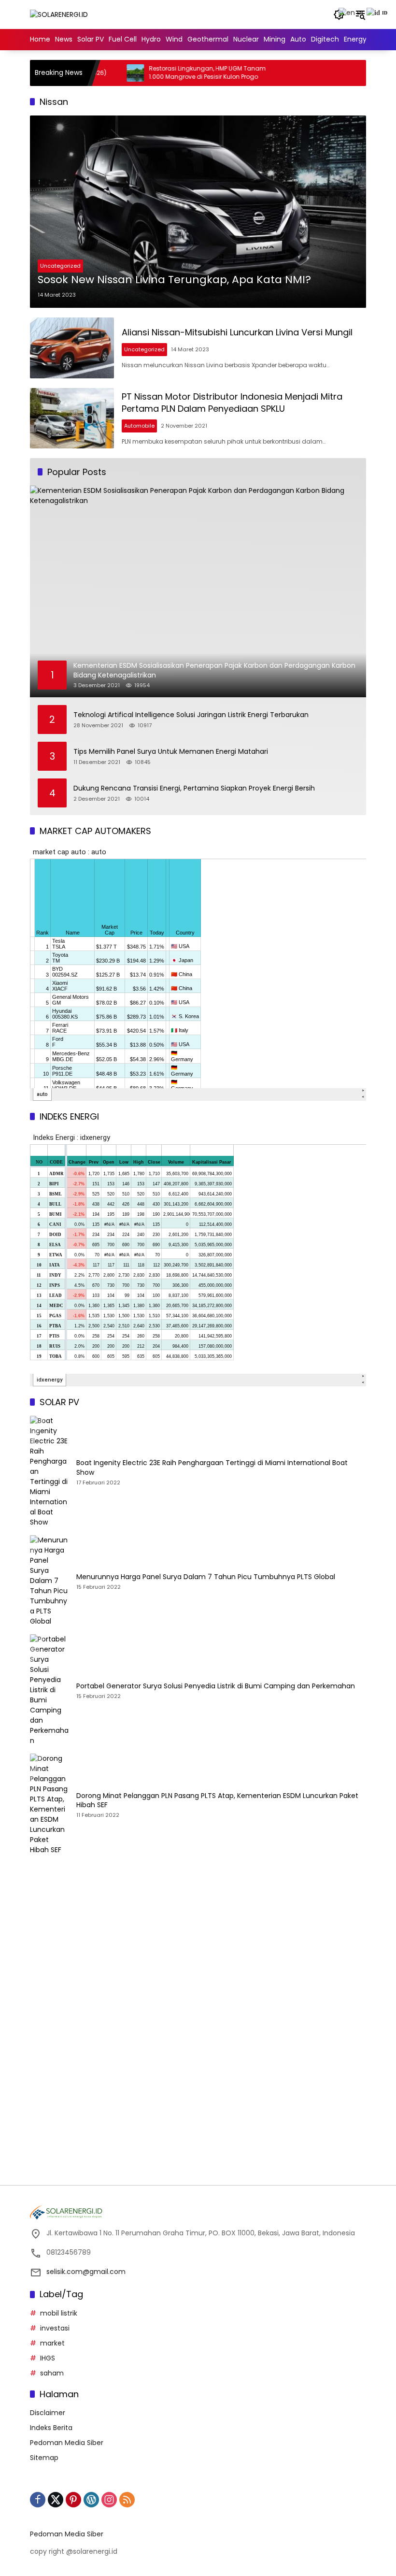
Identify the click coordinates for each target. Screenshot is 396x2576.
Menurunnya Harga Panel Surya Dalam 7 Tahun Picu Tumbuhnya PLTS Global (206, 1577)
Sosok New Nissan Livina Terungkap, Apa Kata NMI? (174, 280)
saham (52, 2373)
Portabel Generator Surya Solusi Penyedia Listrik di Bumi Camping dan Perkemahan (216, 1686)
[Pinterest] (73, 2500)
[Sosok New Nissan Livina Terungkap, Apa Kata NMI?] (198, 212)
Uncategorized (60, 266)
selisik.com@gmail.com (86, 2272)
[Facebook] (38, 2500)
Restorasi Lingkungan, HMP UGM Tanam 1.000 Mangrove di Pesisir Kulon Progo (170, 73)
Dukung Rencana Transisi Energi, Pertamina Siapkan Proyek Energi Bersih (194, 788)
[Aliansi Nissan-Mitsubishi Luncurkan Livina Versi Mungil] (72, 348)
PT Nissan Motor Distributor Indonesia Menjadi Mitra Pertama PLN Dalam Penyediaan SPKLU (232, 403)
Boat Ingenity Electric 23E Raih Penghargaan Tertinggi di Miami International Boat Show (212, 1468)
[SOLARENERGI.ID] (59, 14)
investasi (55, 2328)
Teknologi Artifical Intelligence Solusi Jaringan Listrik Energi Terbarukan (191, 715)
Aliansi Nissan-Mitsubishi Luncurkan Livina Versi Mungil (237, 332)
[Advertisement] (198, 1953)
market (52, 2343)
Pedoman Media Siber (67, 2443)
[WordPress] (91, 2500)
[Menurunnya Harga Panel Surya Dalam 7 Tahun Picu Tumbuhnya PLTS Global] (49, 1581)
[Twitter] (56, 2500)
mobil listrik (59, 2313)
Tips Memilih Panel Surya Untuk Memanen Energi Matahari (171, 752)
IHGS (48, 2358)
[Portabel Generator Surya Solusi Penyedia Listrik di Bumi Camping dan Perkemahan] (49, 1690)
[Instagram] (109, 2500)
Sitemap (44, 2458)
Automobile (139, 426)
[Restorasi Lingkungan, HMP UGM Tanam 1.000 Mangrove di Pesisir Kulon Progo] (98, 73)
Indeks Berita (51, 2428)
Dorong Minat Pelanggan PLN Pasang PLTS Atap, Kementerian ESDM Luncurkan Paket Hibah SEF (217, 1801)
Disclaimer (48, 2413)
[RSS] (127, 2500)
